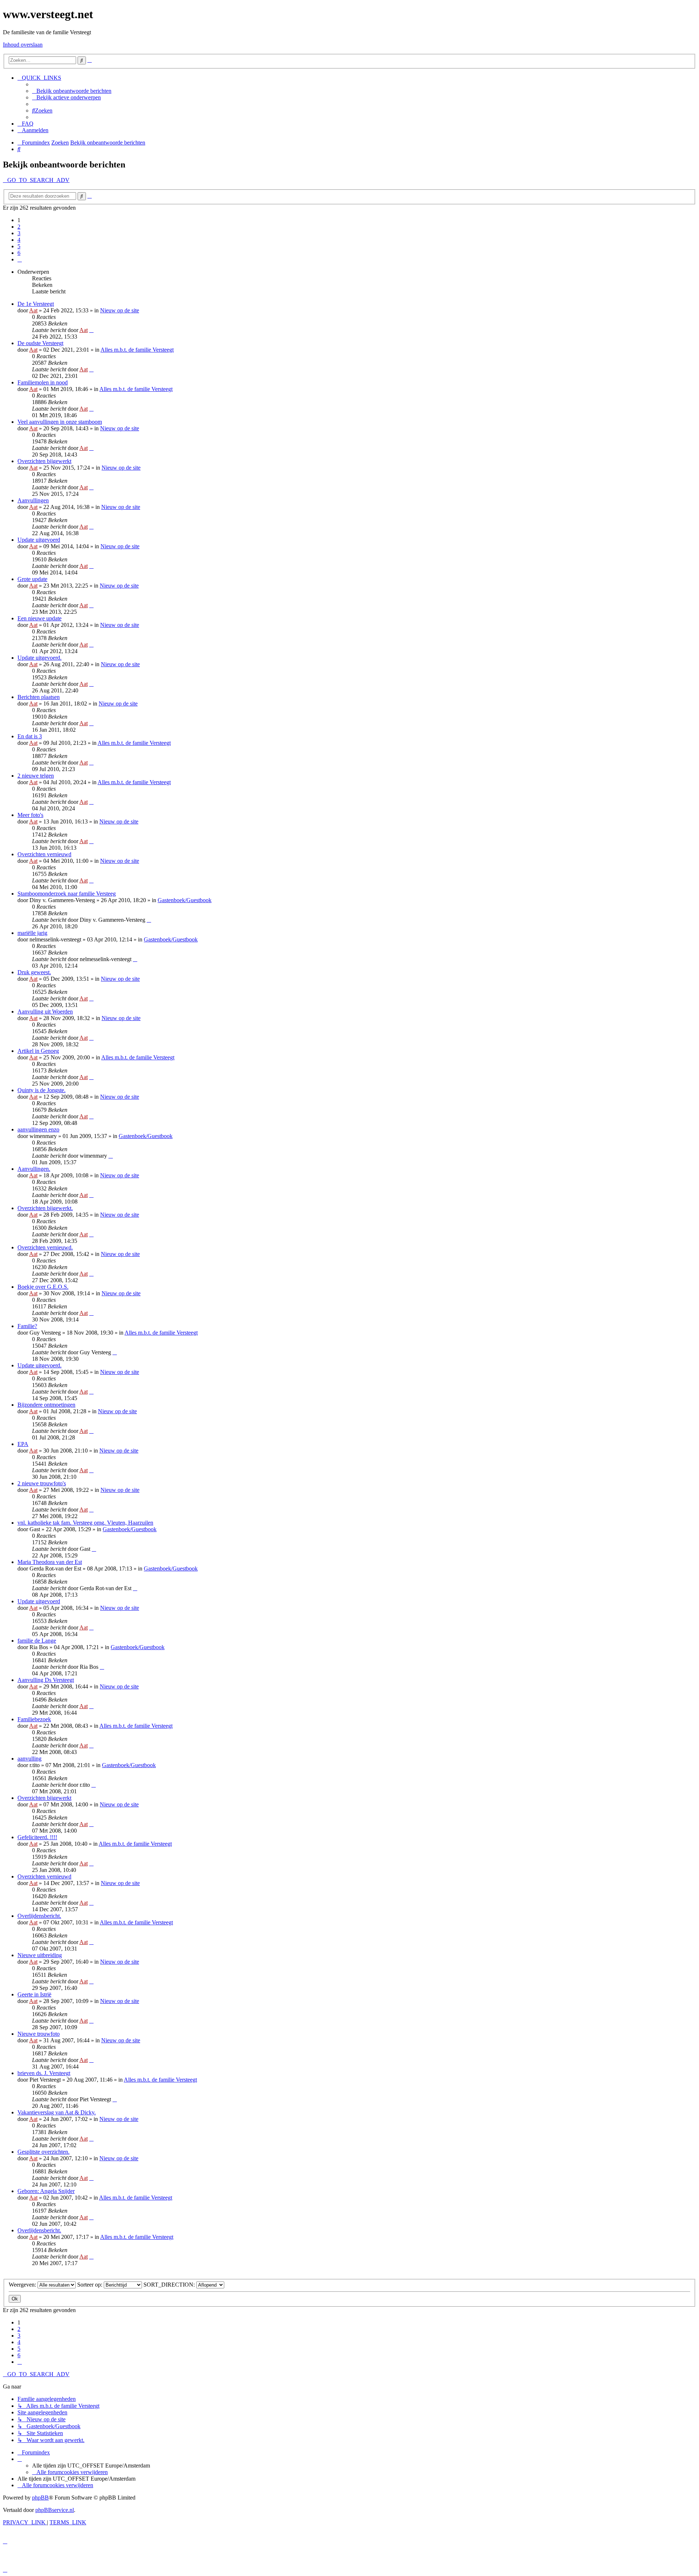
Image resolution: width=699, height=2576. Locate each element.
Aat (33, 310)
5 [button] (19, 246)
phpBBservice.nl (55, 2510)
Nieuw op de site (120, 310)
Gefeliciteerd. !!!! (37, 1837)
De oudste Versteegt (40, 343)
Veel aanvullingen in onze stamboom (60, 422)
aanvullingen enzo (38, 1129)
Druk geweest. (34, 972)
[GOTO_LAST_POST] (91, 330)
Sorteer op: (90, 2285)
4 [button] (19, 240)
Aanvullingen (33, 500)
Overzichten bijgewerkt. (45, 1208)
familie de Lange (37, 1641)
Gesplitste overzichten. (44, 2152)
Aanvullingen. (34, 1169)
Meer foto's (30, 815)
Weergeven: (23, 2285)
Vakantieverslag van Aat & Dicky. (57, 2112)
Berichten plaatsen (39, 697)
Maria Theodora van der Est (50, 1562)
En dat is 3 (30, 736)
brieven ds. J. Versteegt (44, 2073)
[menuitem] (72, 91)
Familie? (27, 1326)
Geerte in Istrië (34, 1994)
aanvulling (29, 1759)
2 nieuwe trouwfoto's (42, 1483)
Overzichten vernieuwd (44, 854)
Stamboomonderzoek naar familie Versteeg (67, 894)
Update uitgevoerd (39, 540)
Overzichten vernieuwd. (45, 1247)
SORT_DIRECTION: (170, 2285)
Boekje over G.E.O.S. (43, 1287)
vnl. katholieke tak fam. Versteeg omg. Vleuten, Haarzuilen (85, 1523)
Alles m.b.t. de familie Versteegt (137, 350)
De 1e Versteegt (36, 304)
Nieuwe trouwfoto (39, 2034)
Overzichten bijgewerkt (44, 461)
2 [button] (19, 227)
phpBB (40, 2498)
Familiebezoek (34, 1719)
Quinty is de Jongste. (42, 1090)
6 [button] (19, 253)
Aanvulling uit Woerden (45, 1012)
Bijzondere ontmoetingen (46, 1405)
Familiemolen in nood (43, 382)
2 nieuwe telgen (36, 776)
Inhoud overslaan (23, 45)
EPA (23, 1444)
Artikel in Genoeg (38, 1051)
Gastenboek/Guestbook (185, 900)
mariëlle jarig (32, 933)
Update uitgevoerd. (40, 658)
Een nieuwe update (40, 618)
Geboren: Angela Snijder (46, 2191)
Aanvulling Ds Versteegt (46, 1680)
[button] (20, 259)
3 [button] (19, 233)
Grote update (32, 579)
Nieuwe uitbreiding (40, 1955)
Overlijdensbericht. (39, 1916)
